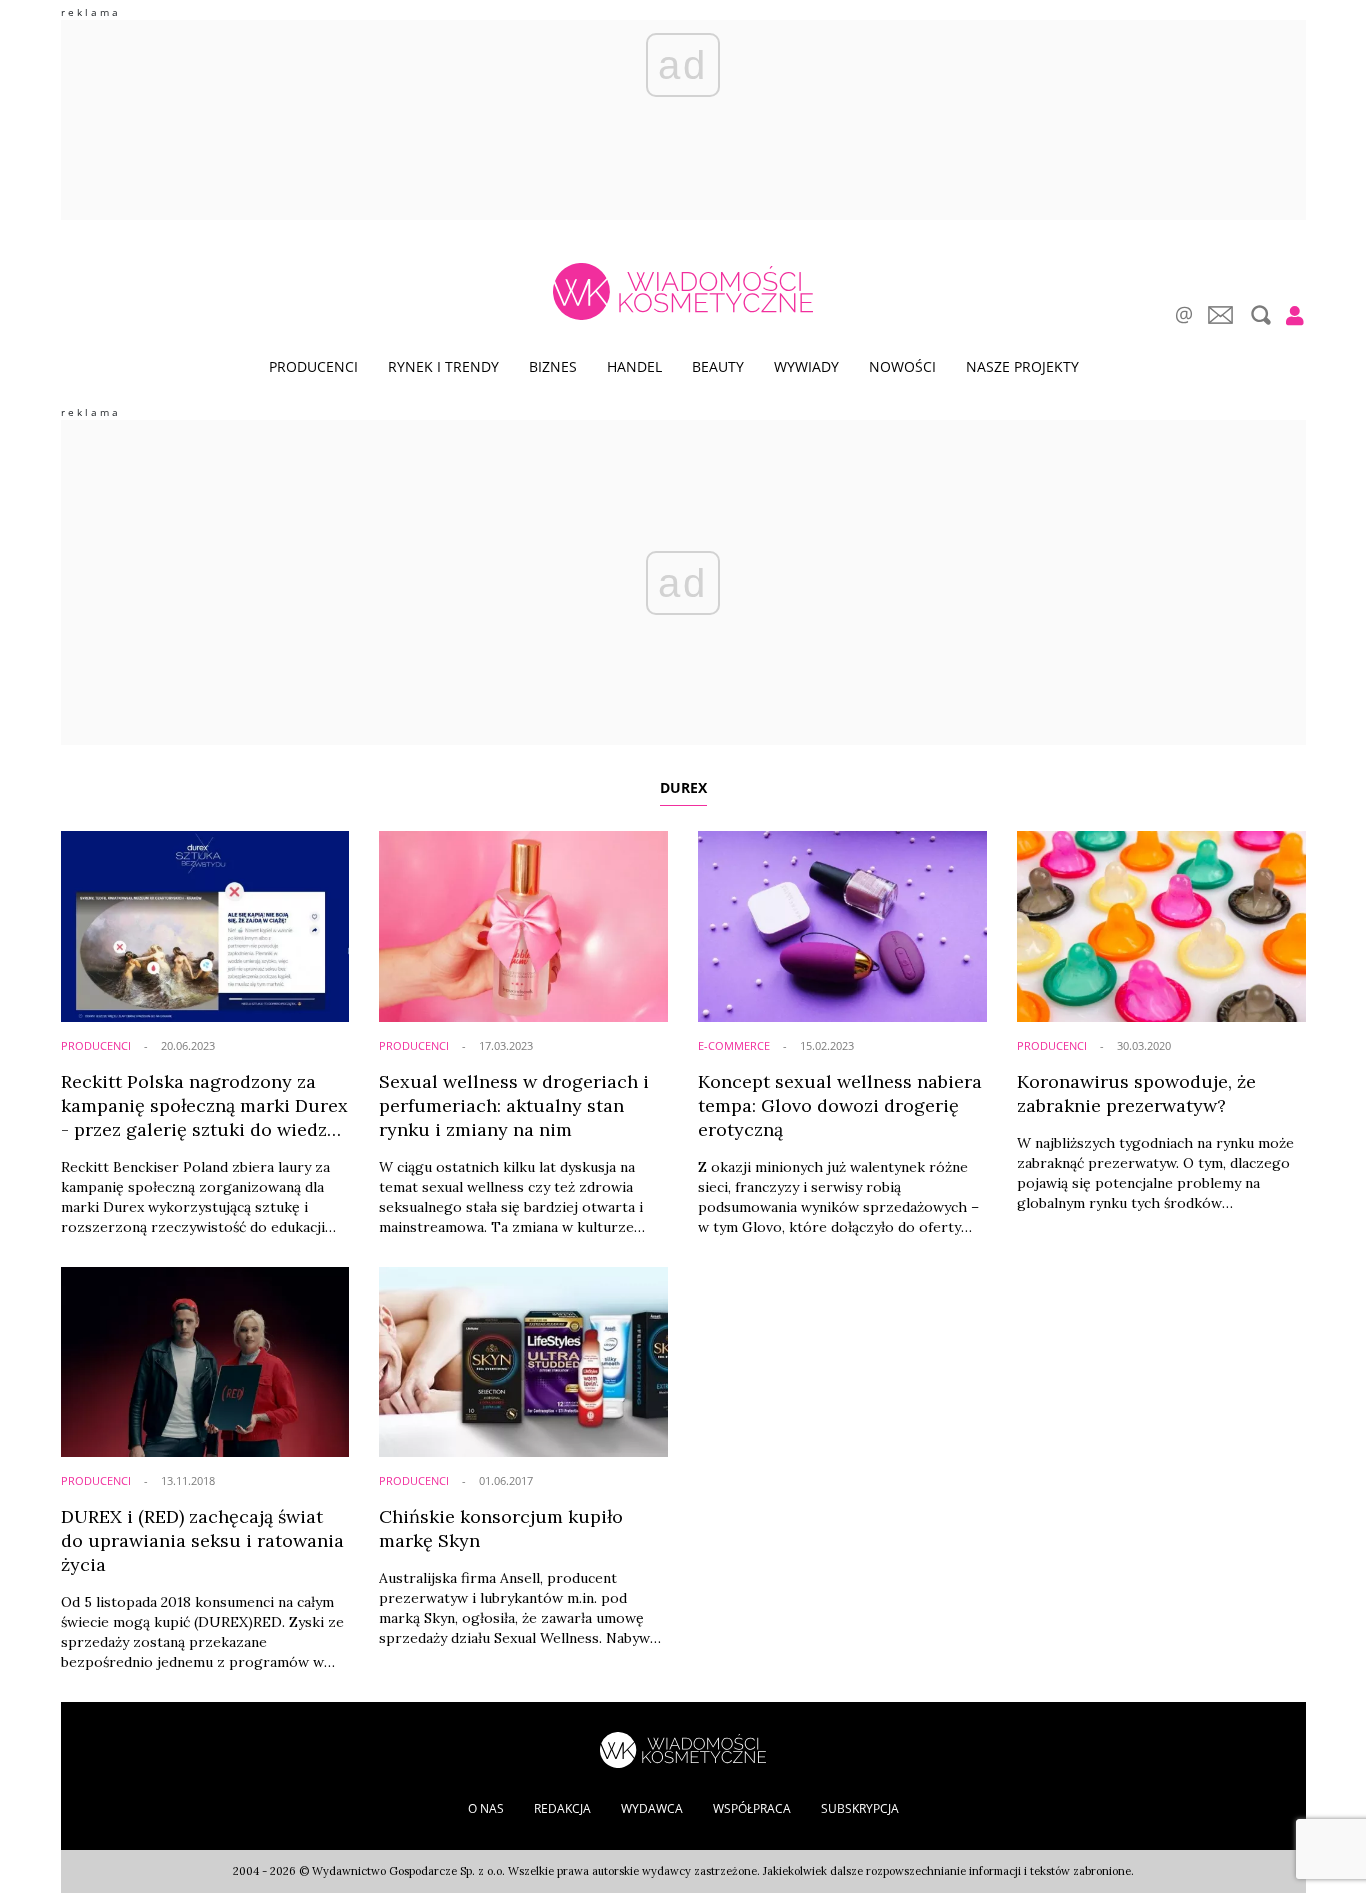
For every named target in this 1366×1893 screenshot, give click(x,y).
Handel (634, 366)
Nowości (902, 366)
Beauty (718, 366)
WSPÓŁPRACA (752, 1808)
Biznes (553, 366)
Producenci (313, 366)
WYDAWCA (652, 1808)
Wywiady (806, 366)
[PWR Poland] (683, 1748)
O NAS (486, 1808)
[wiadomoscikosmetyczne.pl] (683, 291)
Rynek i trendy (443, 366)
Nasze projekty (1022, 366)
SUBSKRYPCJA (860, 1808)
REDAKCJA (562, 1808)
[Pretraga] (1258, 315)
